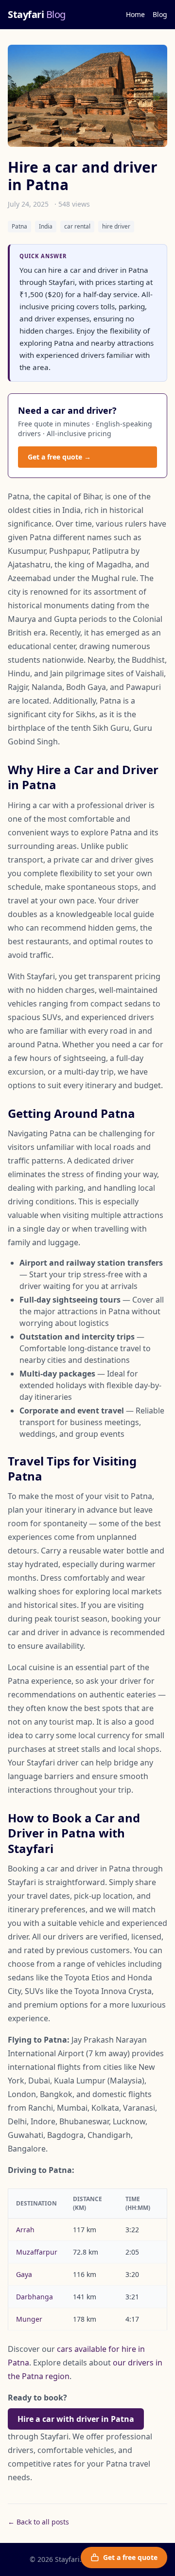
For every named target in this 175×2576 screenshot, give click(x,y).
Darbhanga (35, 2297)
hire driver (116, 226)
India (46, 226)
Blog (160, 14)
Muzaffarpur (37, 2252)
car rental (77, 226)
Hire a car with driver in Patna (76, 2419)
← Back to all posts (38, 2522)
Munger (29, 2319)
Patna (19, 226)
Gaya (24, 2274)
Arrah (25, 2230)
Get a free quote (130, 2557)
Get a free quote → (59, 457)
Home (135, 14)
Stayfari (37, 14)
